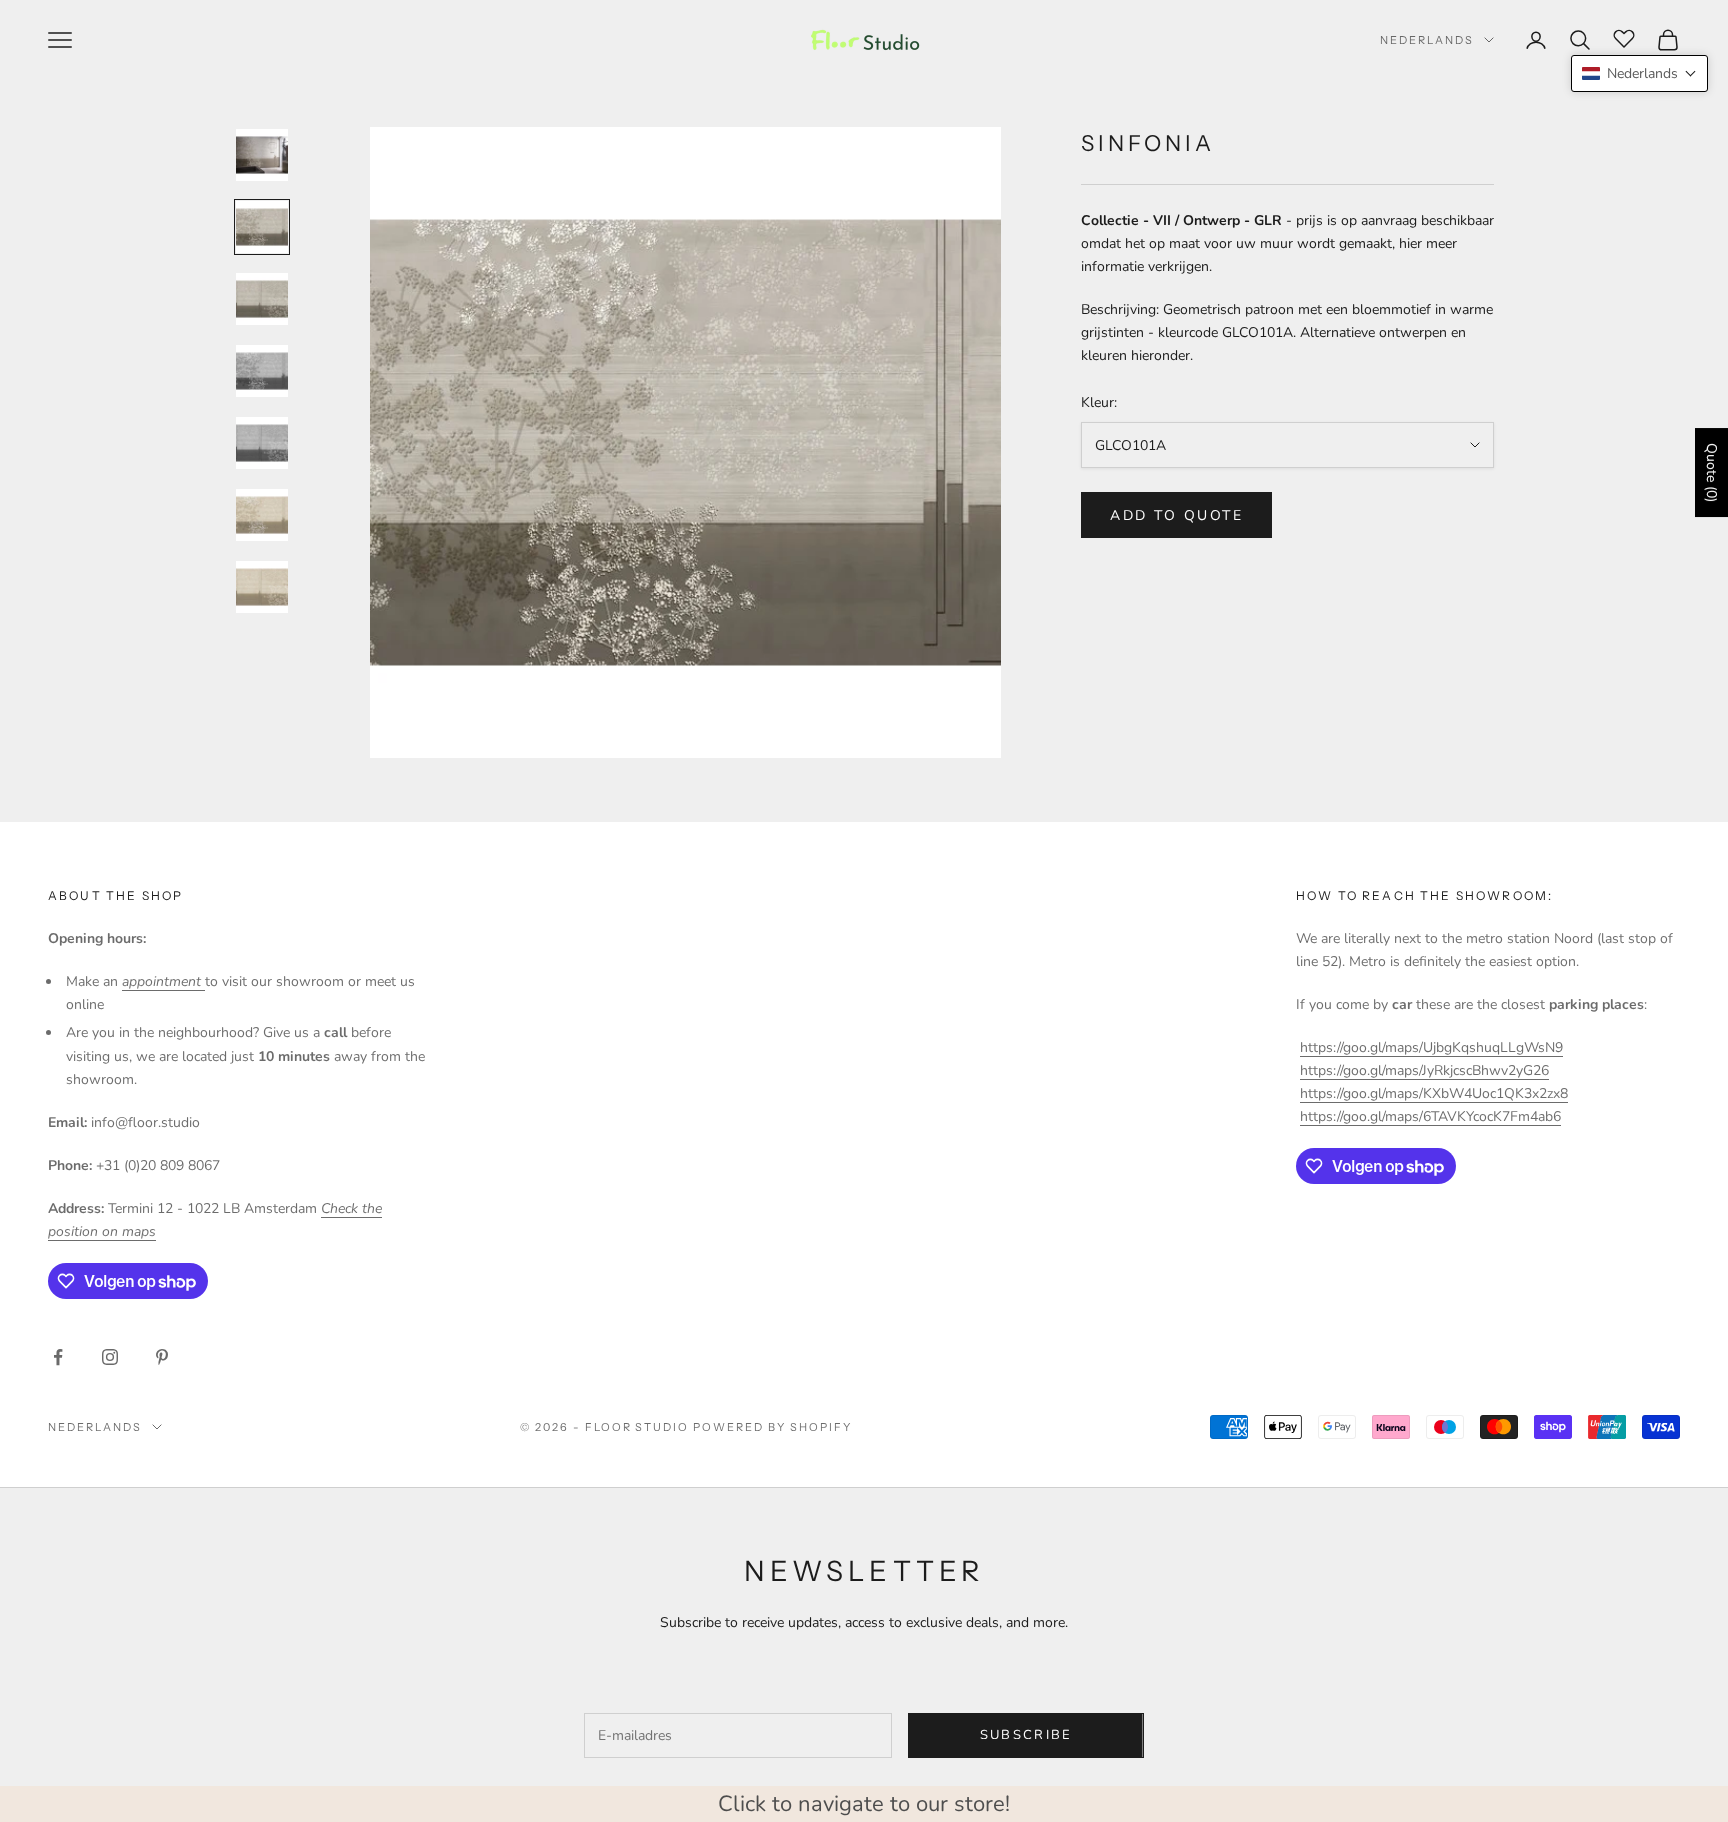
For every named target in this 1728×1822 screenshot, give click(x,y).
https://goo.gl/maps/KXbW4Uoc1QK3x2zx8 (1434, 1093)
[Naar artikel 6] (262, 515)
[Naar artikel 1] (262, 155)
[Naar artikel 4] (262, 371)
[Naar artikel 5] (262, 443)
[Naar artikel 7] (262, 587)
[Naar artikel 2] (262, 227)
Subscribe (1026, 1735)
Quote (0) (1711, 472)
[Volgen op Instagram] (110, 1357)
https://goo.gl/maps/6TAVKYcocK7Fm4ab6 (1430, 1116)
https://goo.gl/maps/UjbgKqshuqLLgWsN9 (1431, 1047)
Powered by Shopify (772, 1427)
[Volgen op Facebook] (58, 1357)
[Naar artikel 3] (262, 299)
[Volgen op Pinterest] (162, 1357)
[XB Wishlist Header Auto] (1624, 37)
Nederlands (1427, 40)
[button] (1639, 73)
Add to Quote (1176, 515)
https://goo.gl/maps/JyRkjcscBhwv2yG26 (1424, 1070)
